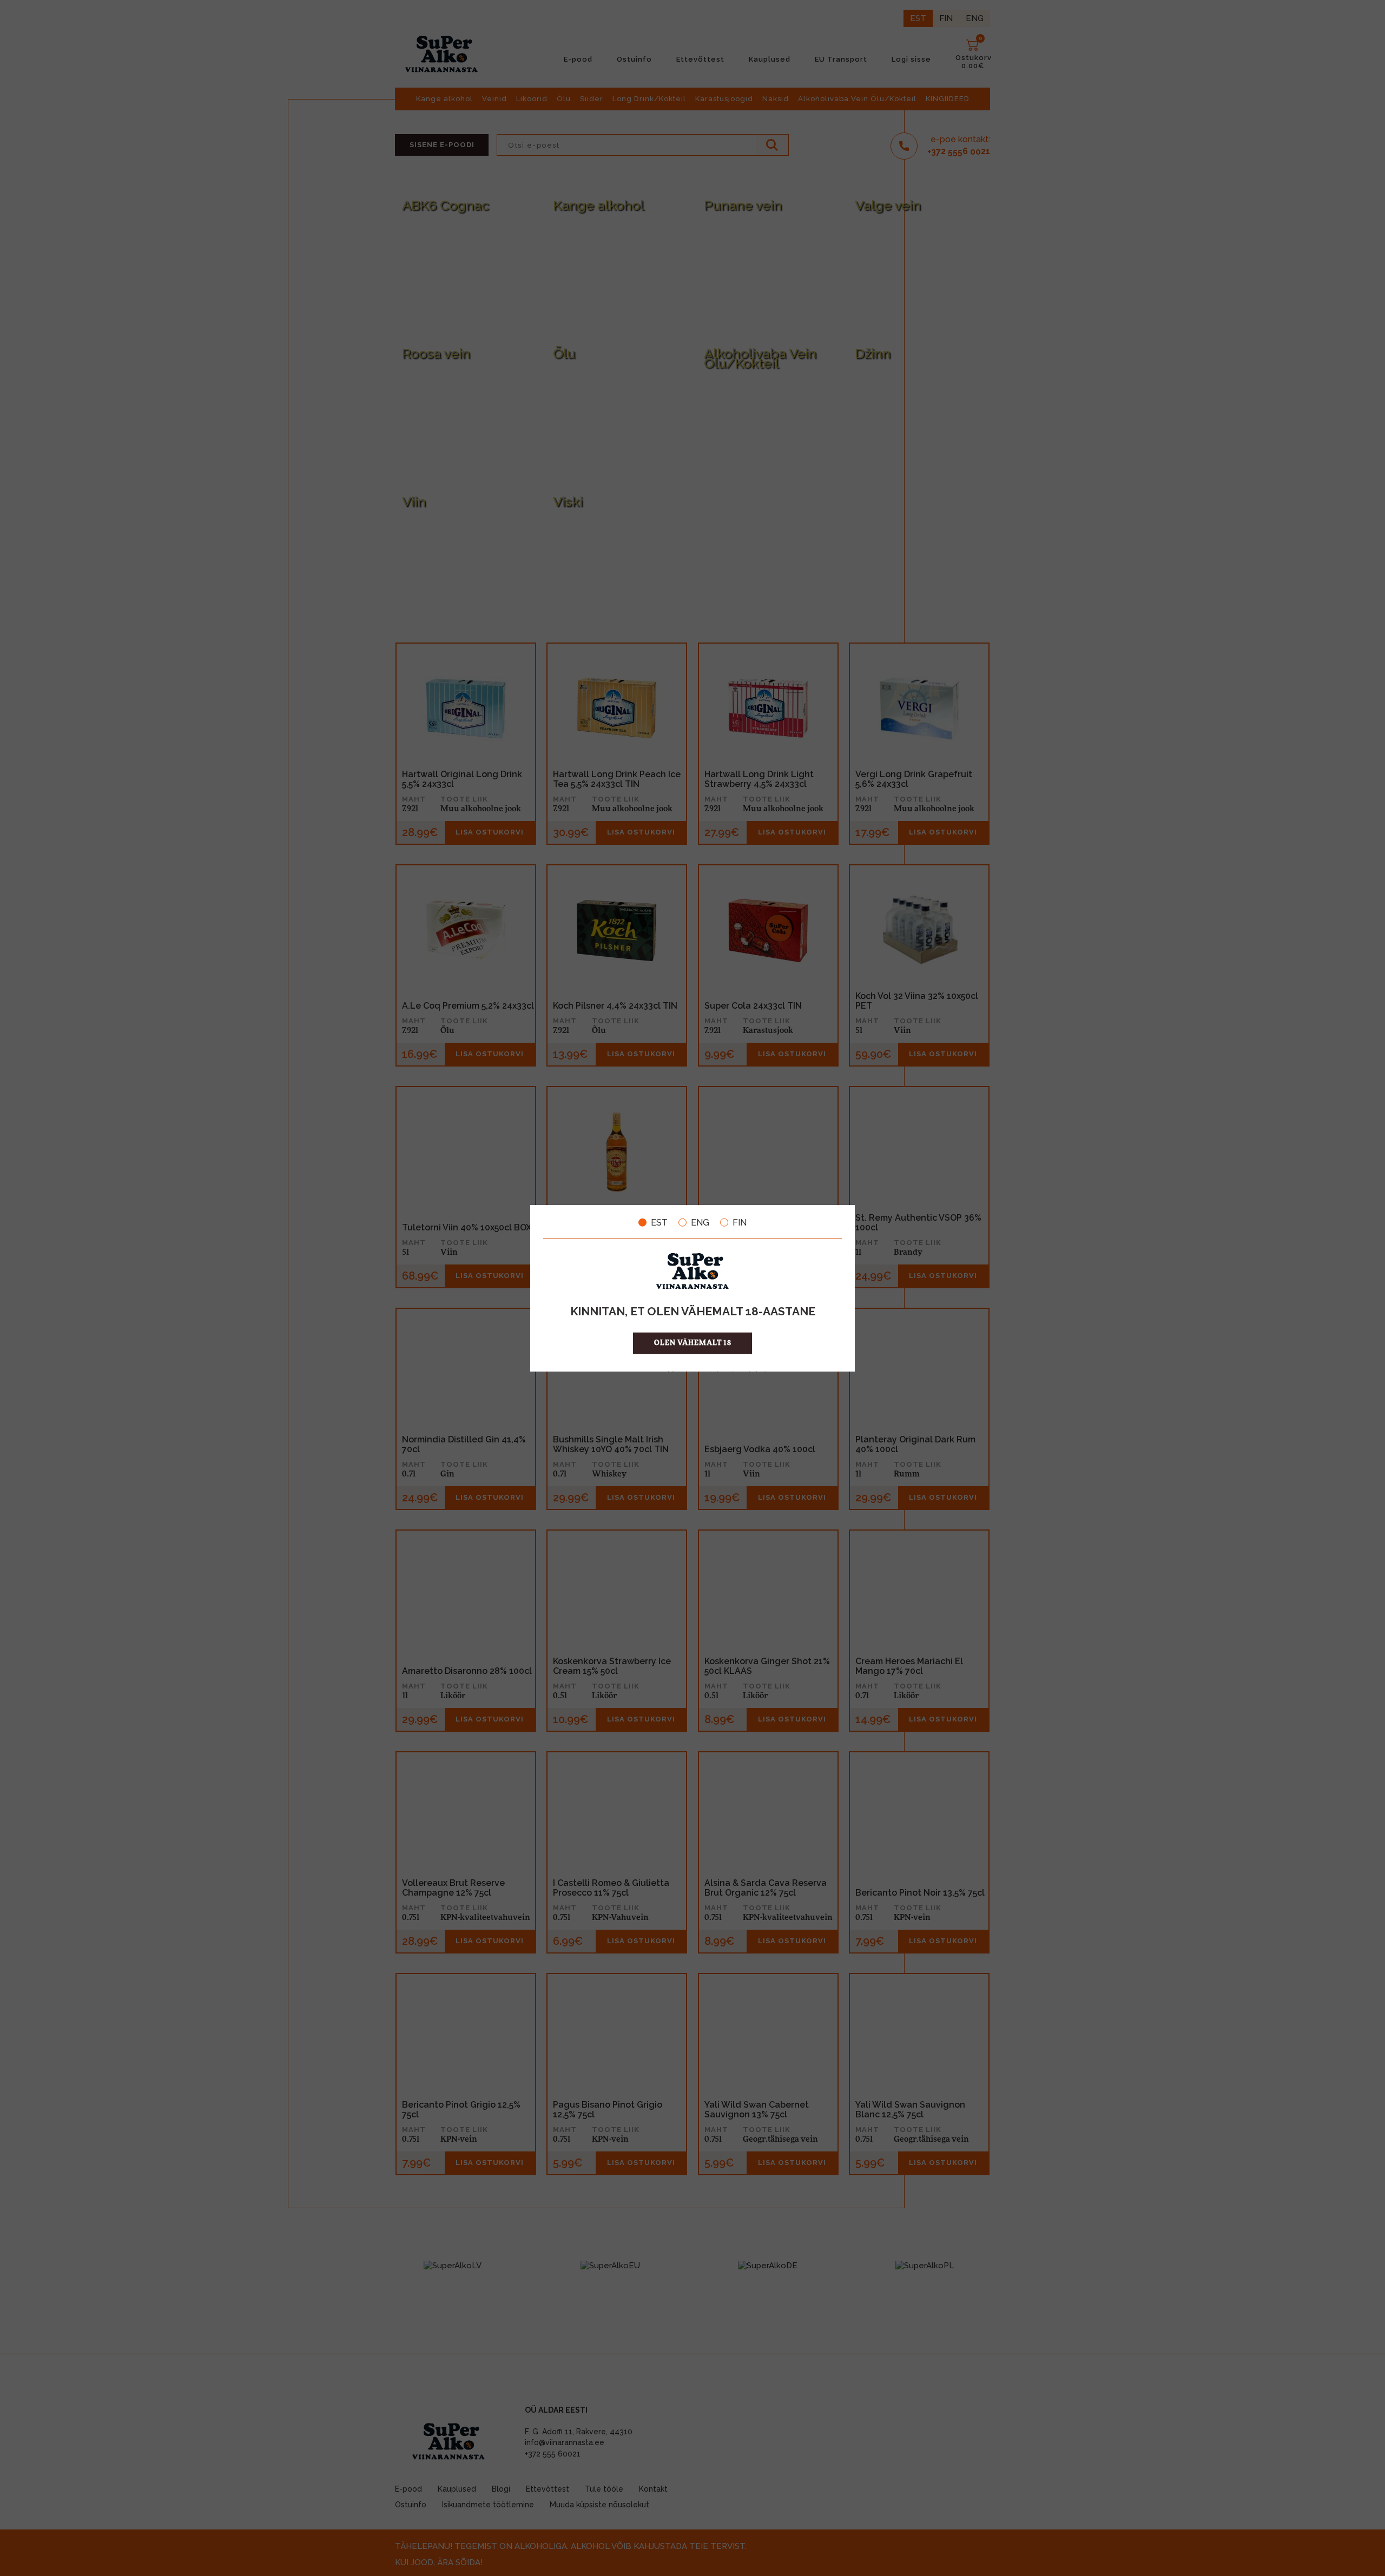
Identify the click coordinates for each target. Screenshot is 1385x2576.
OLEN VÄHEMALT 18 (693, 1343)
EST (659, 1222)
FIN (740, 1222)
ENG (700, 1222)
